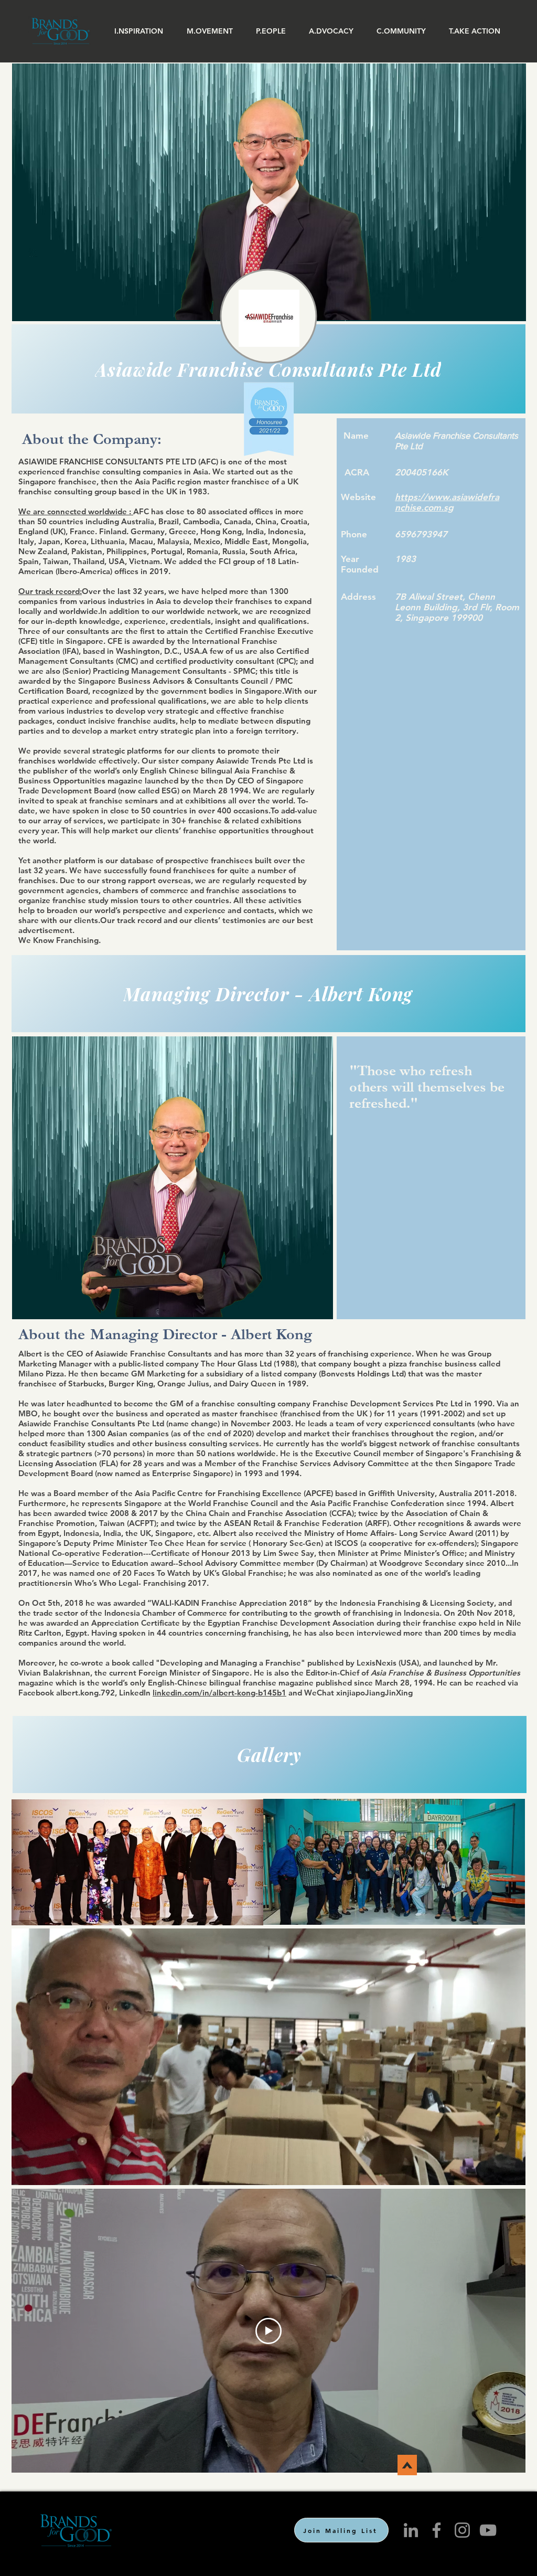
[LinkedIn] (411, 2530)
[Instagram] (462, 2530)
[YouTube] (488, 2530)
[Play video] (268, 2331)
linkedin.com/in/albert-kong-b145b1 (219, 1693)
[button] (139, 31)
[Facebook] (437, 2530)
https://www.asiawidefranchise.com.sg (447, 502)
